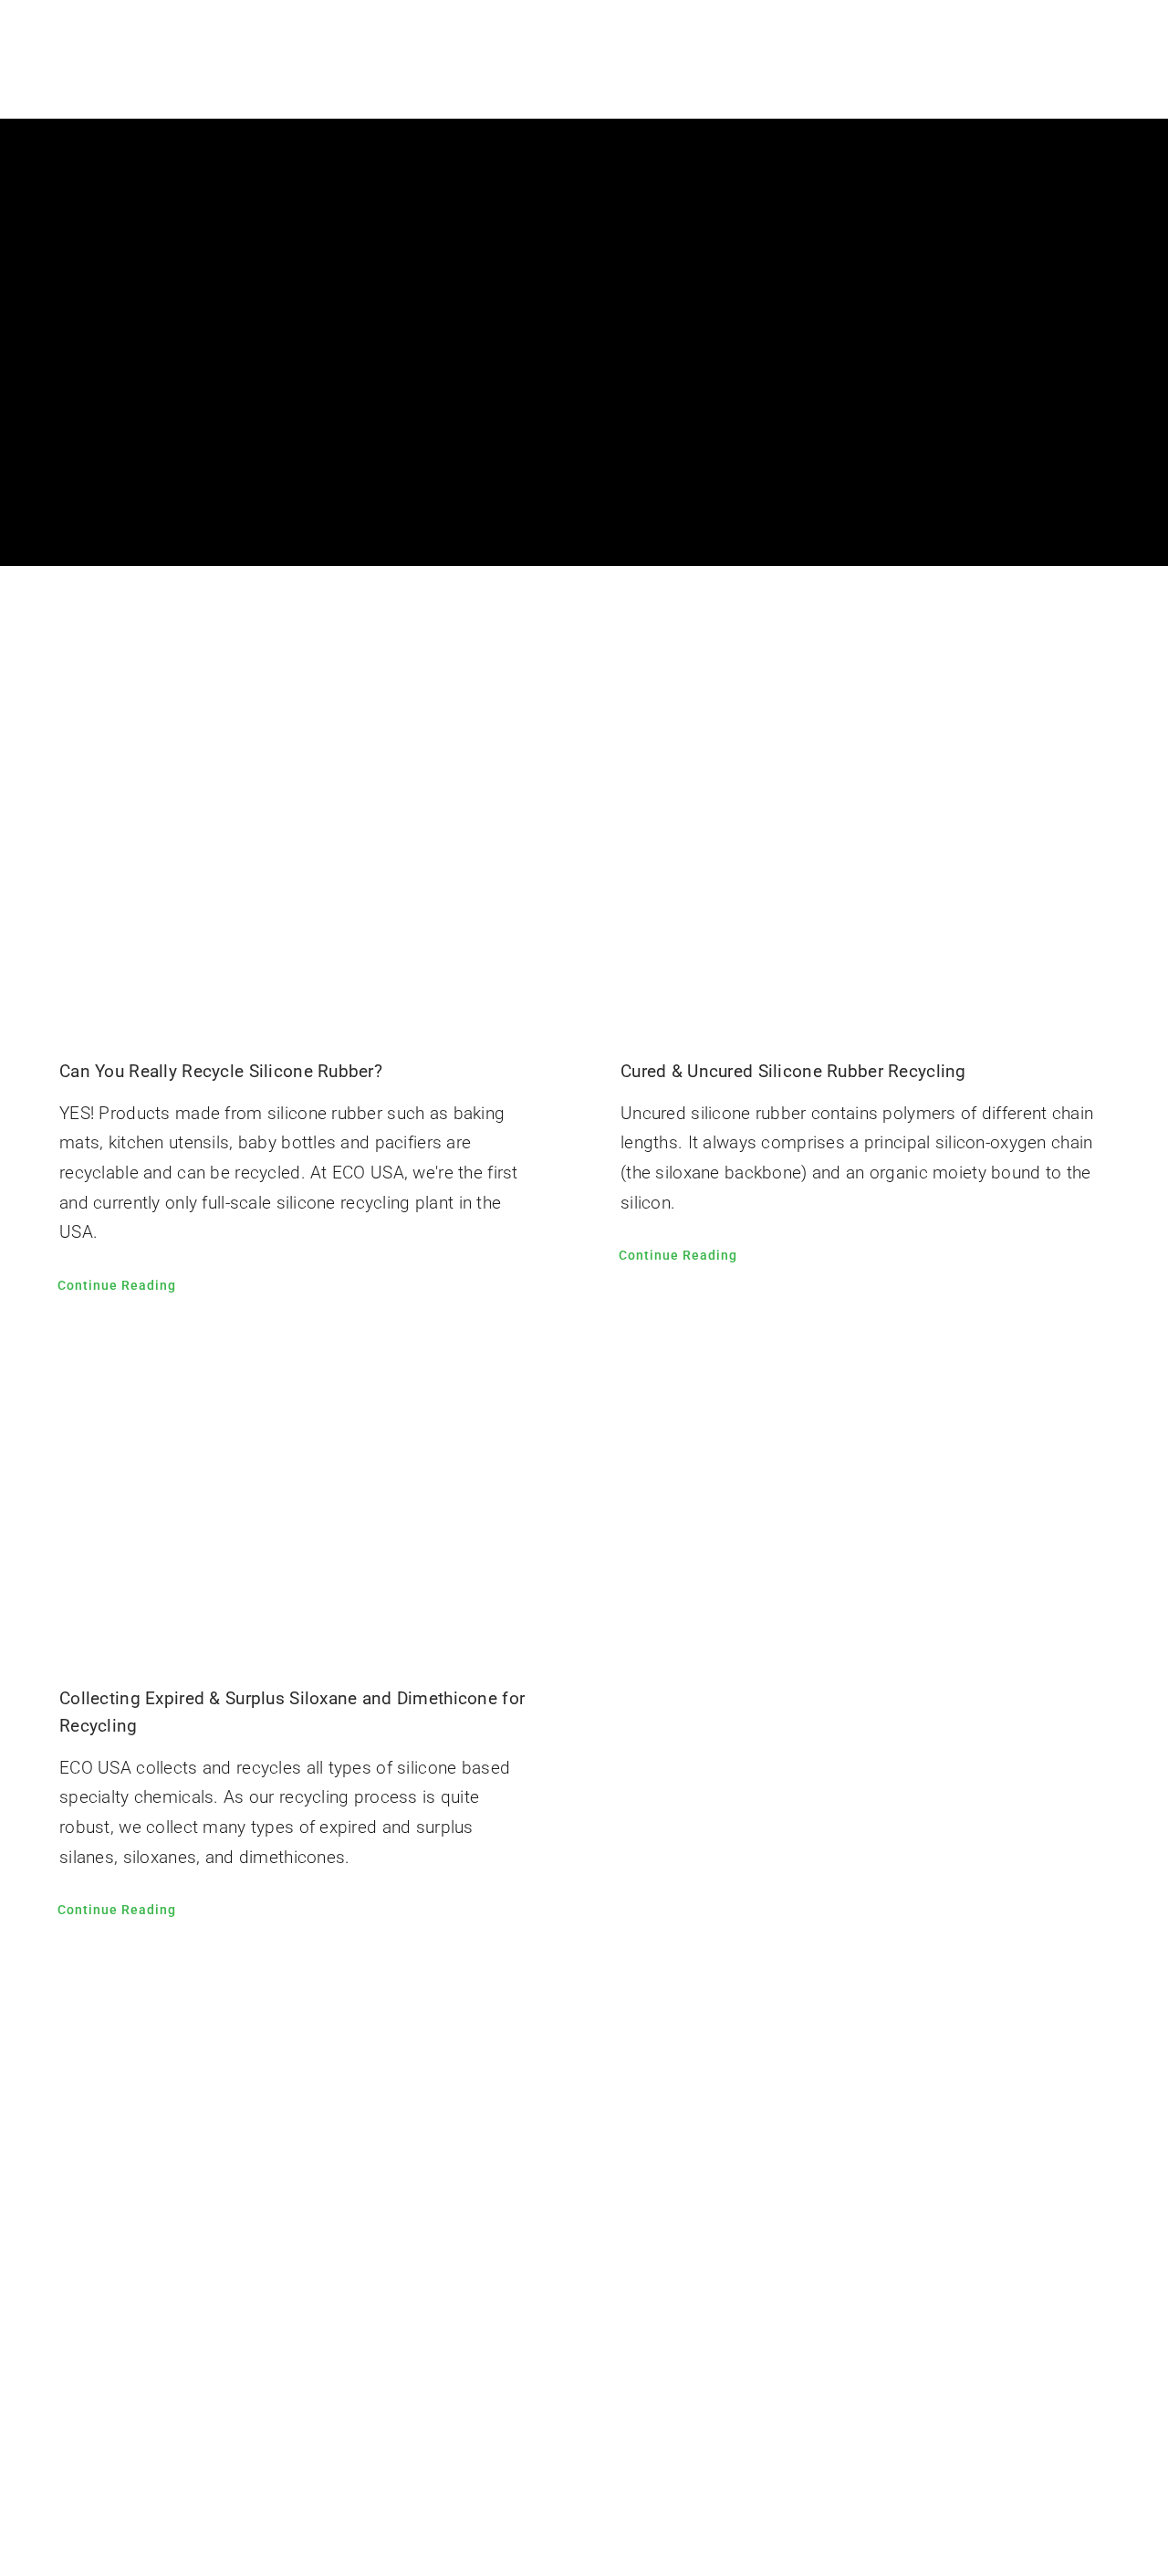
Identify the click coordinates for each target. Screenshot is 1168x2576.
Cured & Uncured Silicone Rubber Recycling (793, 1071)
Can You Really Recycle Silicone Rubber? (221, 1071)
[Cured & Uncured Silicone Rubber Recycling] (865, 868)
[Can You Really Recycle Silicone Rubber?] (303, 868)
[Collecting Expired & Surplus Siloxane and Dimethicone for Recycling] (303, 1495)
